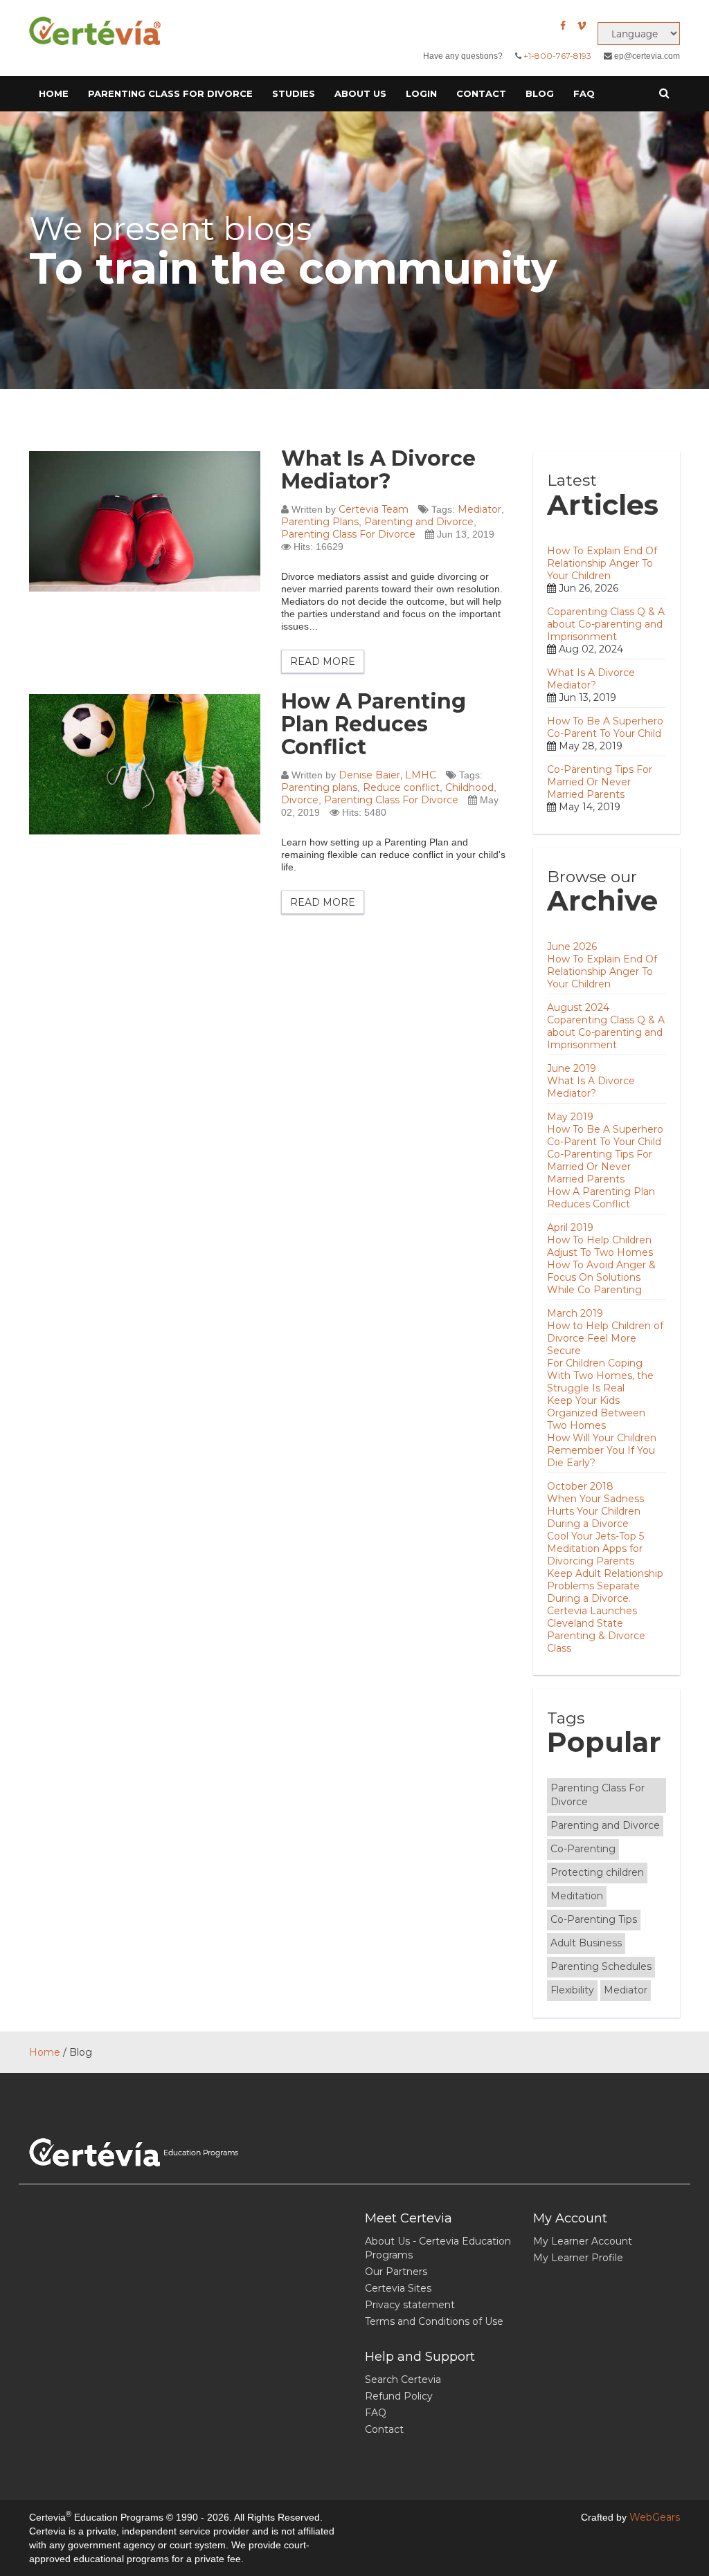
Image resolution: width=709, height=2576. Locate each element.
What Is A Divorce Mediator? (378, 470)
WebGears (655, 2517)
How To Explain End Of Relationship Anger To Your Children (602, 563)
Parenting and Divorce (419, 522)
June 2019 (572, 1068)
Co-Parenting (583, 1849)
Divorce (300, 800)
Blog (540, 93)
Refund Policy (399, 2396)
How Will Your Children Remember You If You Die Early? (602, 1450)
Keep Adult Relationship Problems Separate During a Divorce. (605, 1586)
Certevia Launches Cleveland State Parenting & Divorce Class (596, 1629)
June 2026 (572, 947)
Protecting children (597, 1872)
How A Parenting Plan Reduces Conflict (374, 724)
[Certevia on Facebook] (563, 26)
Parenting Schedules (601, 1966)
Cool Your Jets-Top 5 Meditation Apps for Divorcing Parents (595, 1549)
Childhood (469, 787)
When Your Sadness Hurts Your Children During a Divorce (595, 1511)
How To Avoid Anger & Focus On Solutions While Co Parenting (601, 1277)
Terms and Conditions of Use (434, 2321)
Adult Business (586, 1943)
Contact (481, 93)
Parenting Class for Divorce (170, 93)
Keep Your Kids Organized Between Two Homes (596, 1413)
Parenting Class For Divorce (348, 534)
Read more (323, 661)
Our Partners (396, 2272)
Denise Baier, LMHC (387, 775)
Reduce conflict (401, 787)
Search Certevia (403, 2379)
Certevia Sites (398, 2288)
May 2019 (570, 1117)
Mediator (479, 509)
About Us (360, 93)
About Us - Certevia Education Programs (438, 2248)
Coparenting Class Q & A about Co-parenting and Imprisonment (606, 624)
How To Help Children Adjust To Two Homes (600, 1246)
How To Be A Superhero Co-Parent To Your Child (605, 727)
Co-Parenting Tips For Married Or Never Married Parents (600, 782)
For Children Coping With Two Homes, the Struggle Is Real (600, 1376)
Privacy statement (410, 2305)
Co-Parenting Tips (594, 1919)
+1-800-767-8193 (557, 56)
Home (54, 93)
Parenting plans (319, 787)
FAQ (584, 93)
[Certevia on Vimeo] (582, 26)
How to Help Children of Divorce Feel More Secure (605, 1338)
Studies (294, 93)
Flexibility (572, 1990)
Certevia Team (374, 509)
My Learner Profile (578, 2258)
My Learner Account (583, 2241)
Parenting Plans (320, 522)
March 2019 (575, 1313)
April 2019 (570, 1227)
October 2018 (580, 1486)
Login (421, 93)
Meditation (577, 1896)
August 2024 (578, 1007)
